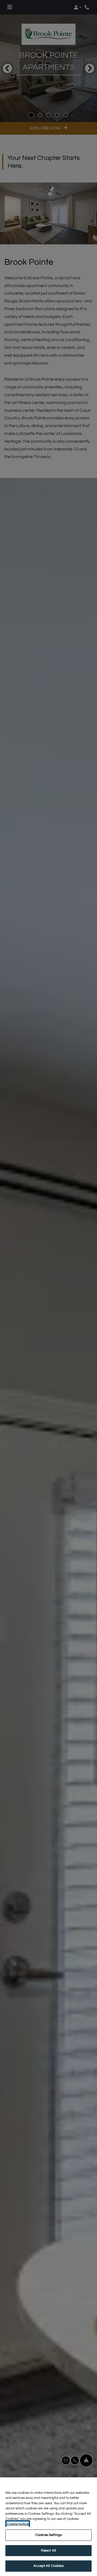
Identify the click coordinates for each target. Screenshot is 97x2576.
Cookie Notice (18, 2524)
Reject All (48, 2550)
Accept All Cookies (48, 2566)
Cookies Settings (48, 2535)
